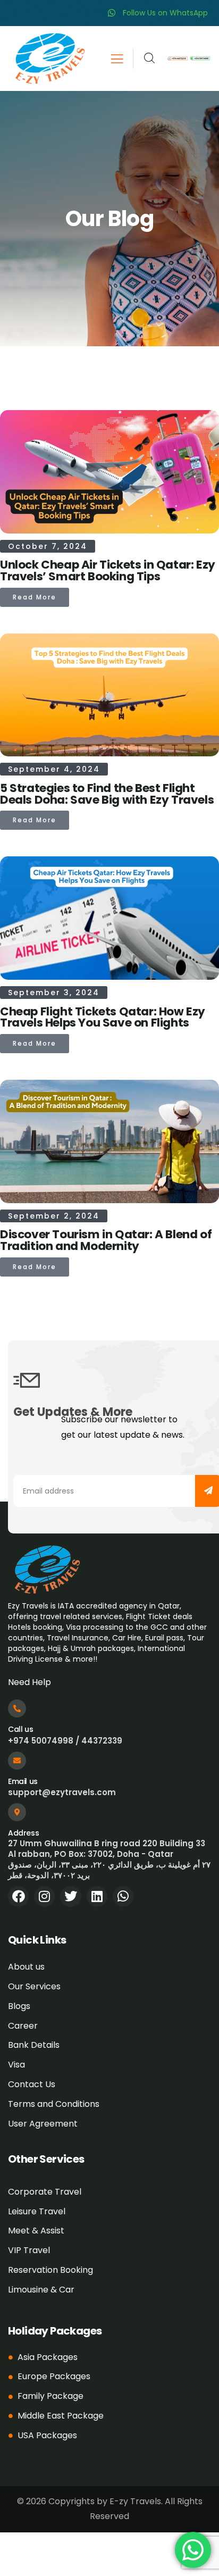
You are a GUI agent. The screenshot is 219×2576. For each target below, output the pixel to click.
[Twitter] (70, 1896)
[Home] (49, 59)
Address (23, 1833)
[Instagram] (44, 1896)
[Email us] (17, 1761)
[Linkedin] (97, 1896)
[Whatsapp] (123, 1896)
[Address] (17, 1812)
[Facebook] (18, 1896)
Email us (23, 1781)
